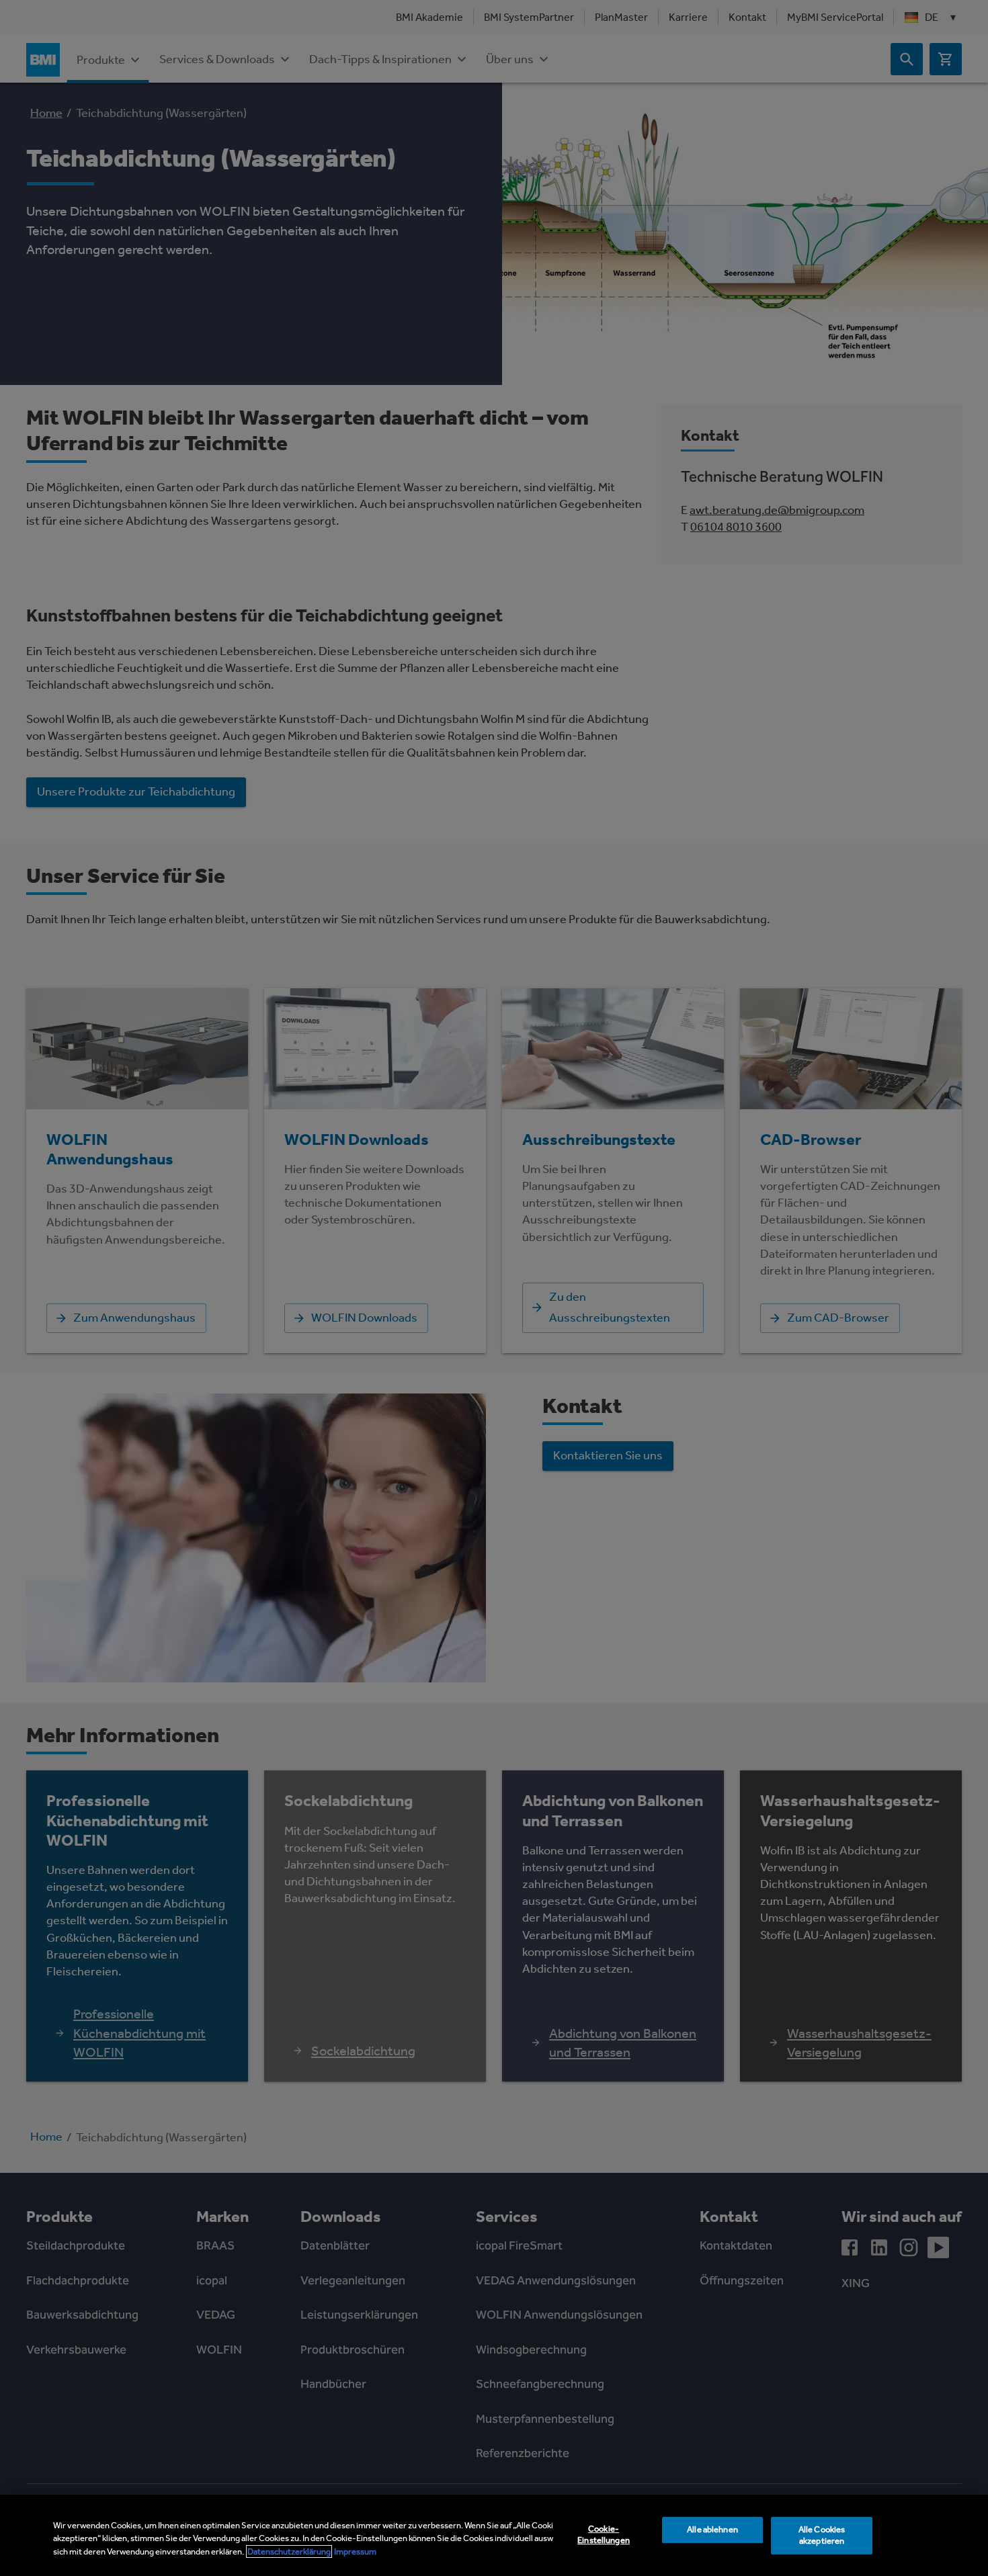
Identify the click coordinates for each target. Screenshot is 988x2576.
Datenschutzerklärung (289, 2551)
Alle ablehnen (712, 2529)
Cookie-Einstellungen (604, 2534)
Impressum (355, 2551)
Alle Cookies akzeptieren (822, 2535)
